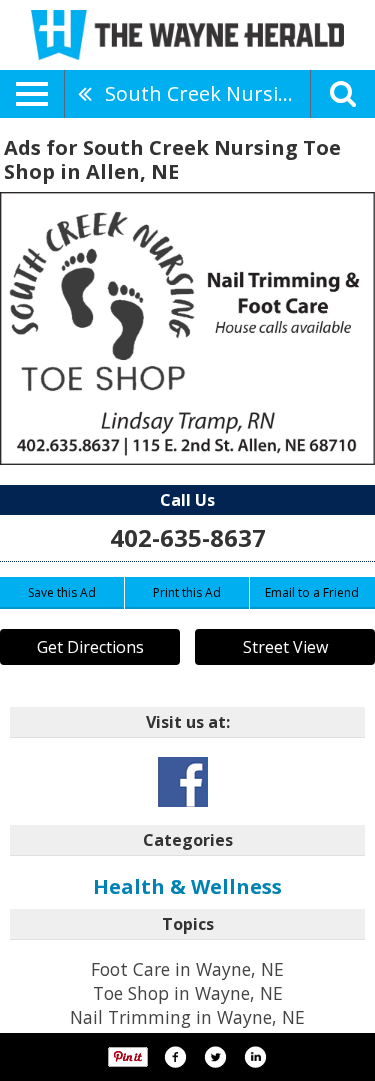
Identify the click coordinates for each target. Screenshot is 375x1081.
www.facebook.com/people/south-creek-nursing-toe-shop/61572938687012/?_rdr (183, 782)
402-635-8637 (188, 537)
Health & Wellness (187, 886)
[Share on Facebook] (175, 1057)
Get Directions (90, 647)
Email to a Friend (312, 592)
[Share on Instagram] (255, 1057)
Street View (285, 647)
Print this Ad (187, 592)
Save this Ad (62, 592)
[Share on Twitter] (215, 1057)
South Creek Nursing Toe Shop (207, 93)
